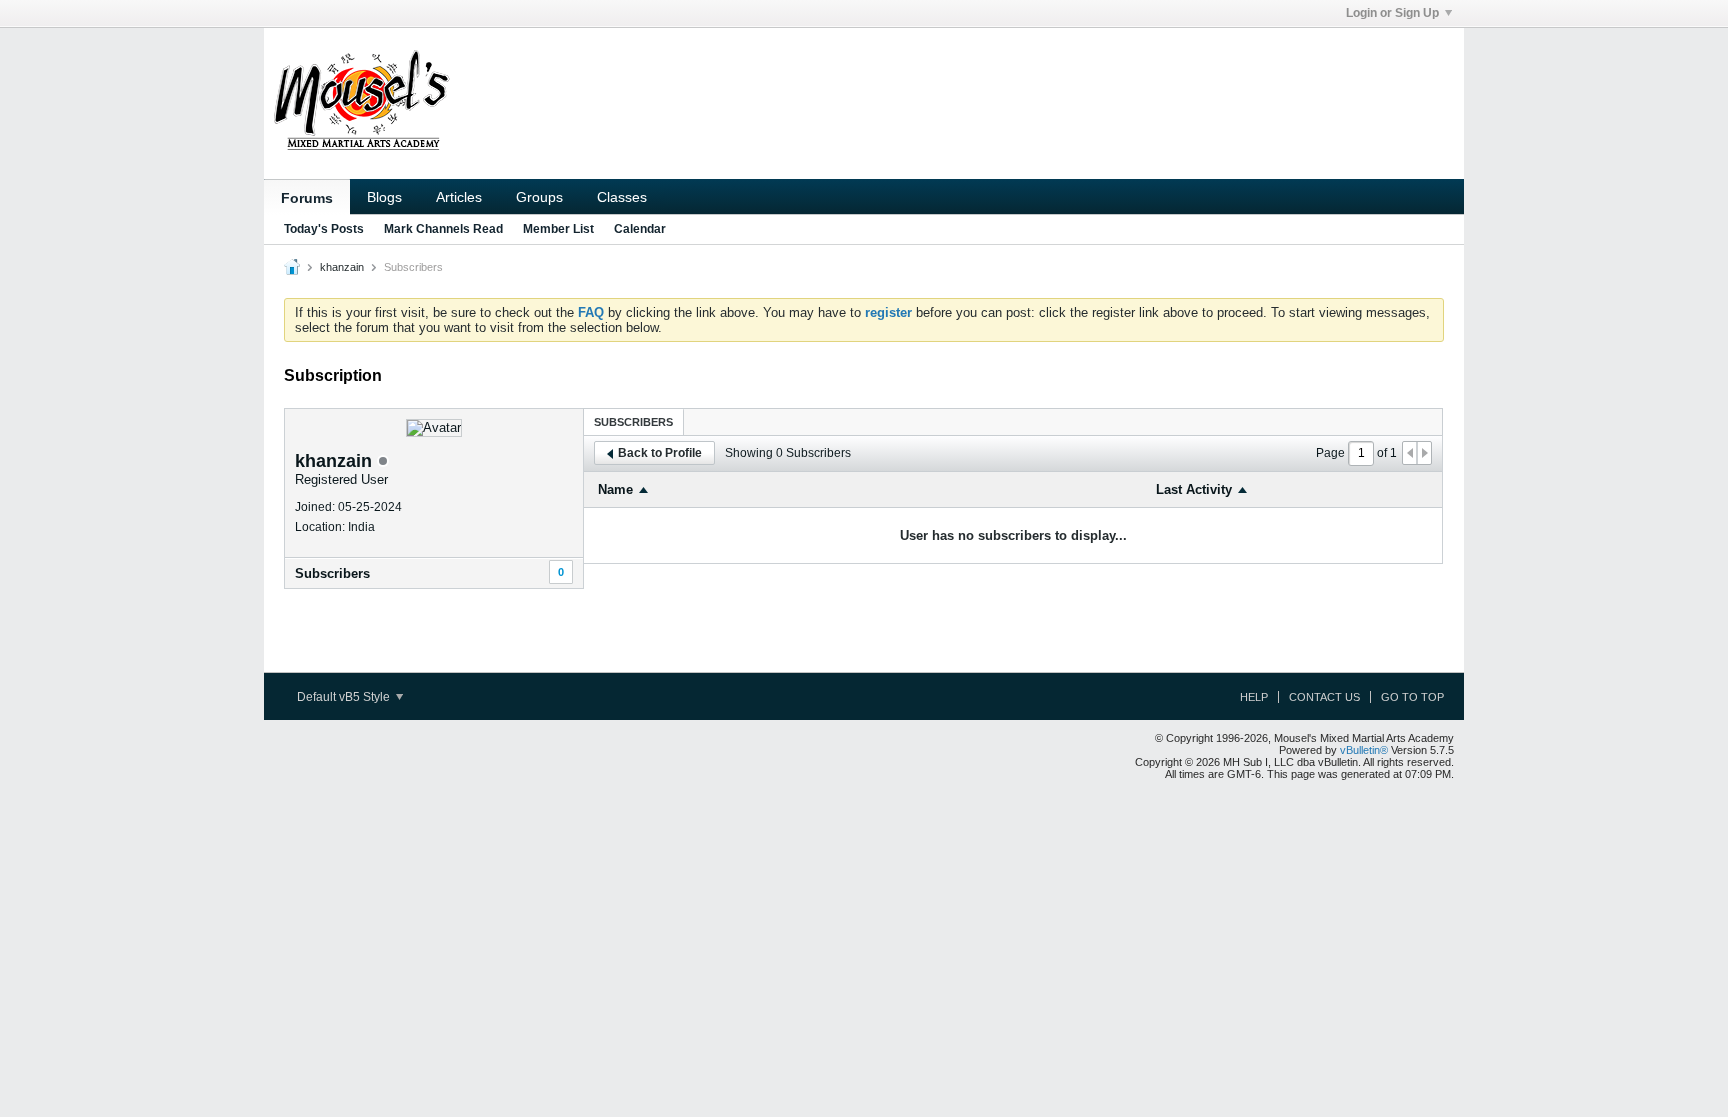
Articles (459, 197)
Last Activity (1194, 489)
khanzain (342, 267)
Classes (622, 197)
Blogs (384, 197)
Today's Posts (324, 229)
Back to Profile (660, 453)
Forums (307, 198)
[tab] (633, 421)
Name (615, 489)
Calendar (640, 229)
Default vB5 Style (345, 697)
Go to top (1412, 697)
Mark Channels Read (443, 229)
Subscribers (332, 573)
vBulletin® (1364, 750)
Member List (558, 229)
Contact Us (1324, 697)
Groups (539, 197)
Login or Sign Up (1392, 13)
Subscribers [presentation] (633, 422)
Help (1254, 697)
